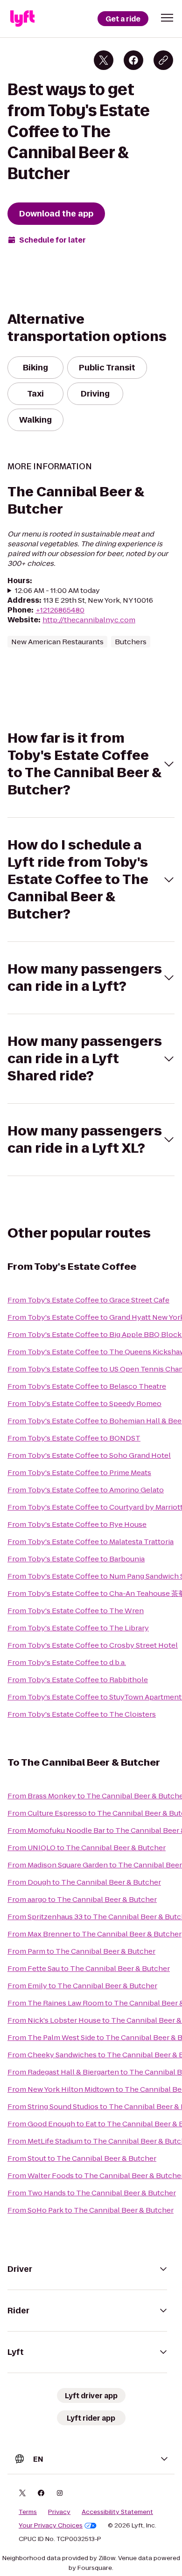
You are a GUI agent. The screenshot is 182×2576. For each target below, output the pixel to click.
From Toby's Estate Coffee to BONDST (74, 1438)
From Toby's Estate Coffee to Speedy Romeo (84, 1403)
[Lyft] (22, 19)
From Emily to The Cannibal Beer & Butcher (82, 1986)
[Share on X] (104, 60)
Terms (28, 2512)
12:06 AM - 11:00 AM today (57, 590)
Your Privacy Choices (51, 2526)
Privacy (59, 2512)
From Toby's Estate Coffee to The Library (78, 1628)
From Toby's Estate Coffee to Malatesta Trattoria (91, 1542)
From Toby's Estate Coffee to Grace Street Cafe (88, 1300)
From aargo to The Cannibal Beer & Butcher (82, 1899)
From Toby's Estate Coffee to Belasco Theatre (87, 1386)
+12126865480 (60, 610)
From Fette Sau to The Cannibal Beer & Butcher (89, 1968)
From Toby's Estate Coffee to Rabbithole (78, 1680)
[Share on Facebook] (133, 60)
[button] (167, 18)
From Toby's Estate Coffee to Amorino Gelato (86, 1490)
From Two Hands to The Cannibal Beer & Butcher (92, 2193)
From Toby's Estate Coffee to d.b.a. (67, 1662)
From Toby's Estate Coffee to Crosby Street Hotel (93, 1645)
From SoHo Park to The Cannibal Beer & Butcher (91, 2210)
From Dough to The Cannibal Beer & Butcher (84, 1882)
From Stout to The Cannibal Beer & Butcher (82, 2158)
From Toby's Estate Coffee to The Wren (76, 1611)
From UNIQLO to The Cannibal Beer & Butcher (87, 1848)
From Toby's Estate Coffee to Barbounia (76, 1559)
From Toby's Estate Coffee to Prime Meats (79, 1472)
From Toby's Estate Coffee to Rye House (77, 1524)
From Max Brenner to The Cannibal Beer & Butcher (94, 1934)
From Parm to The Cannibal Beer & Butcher (81, 1951)
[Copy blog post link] (163, 60)
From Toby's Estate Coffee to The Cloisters (82, 1714)
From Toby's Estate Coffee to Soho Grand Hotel (89, 1455)
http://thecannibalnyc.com (89, 620)
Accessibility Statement (117, 2512)
